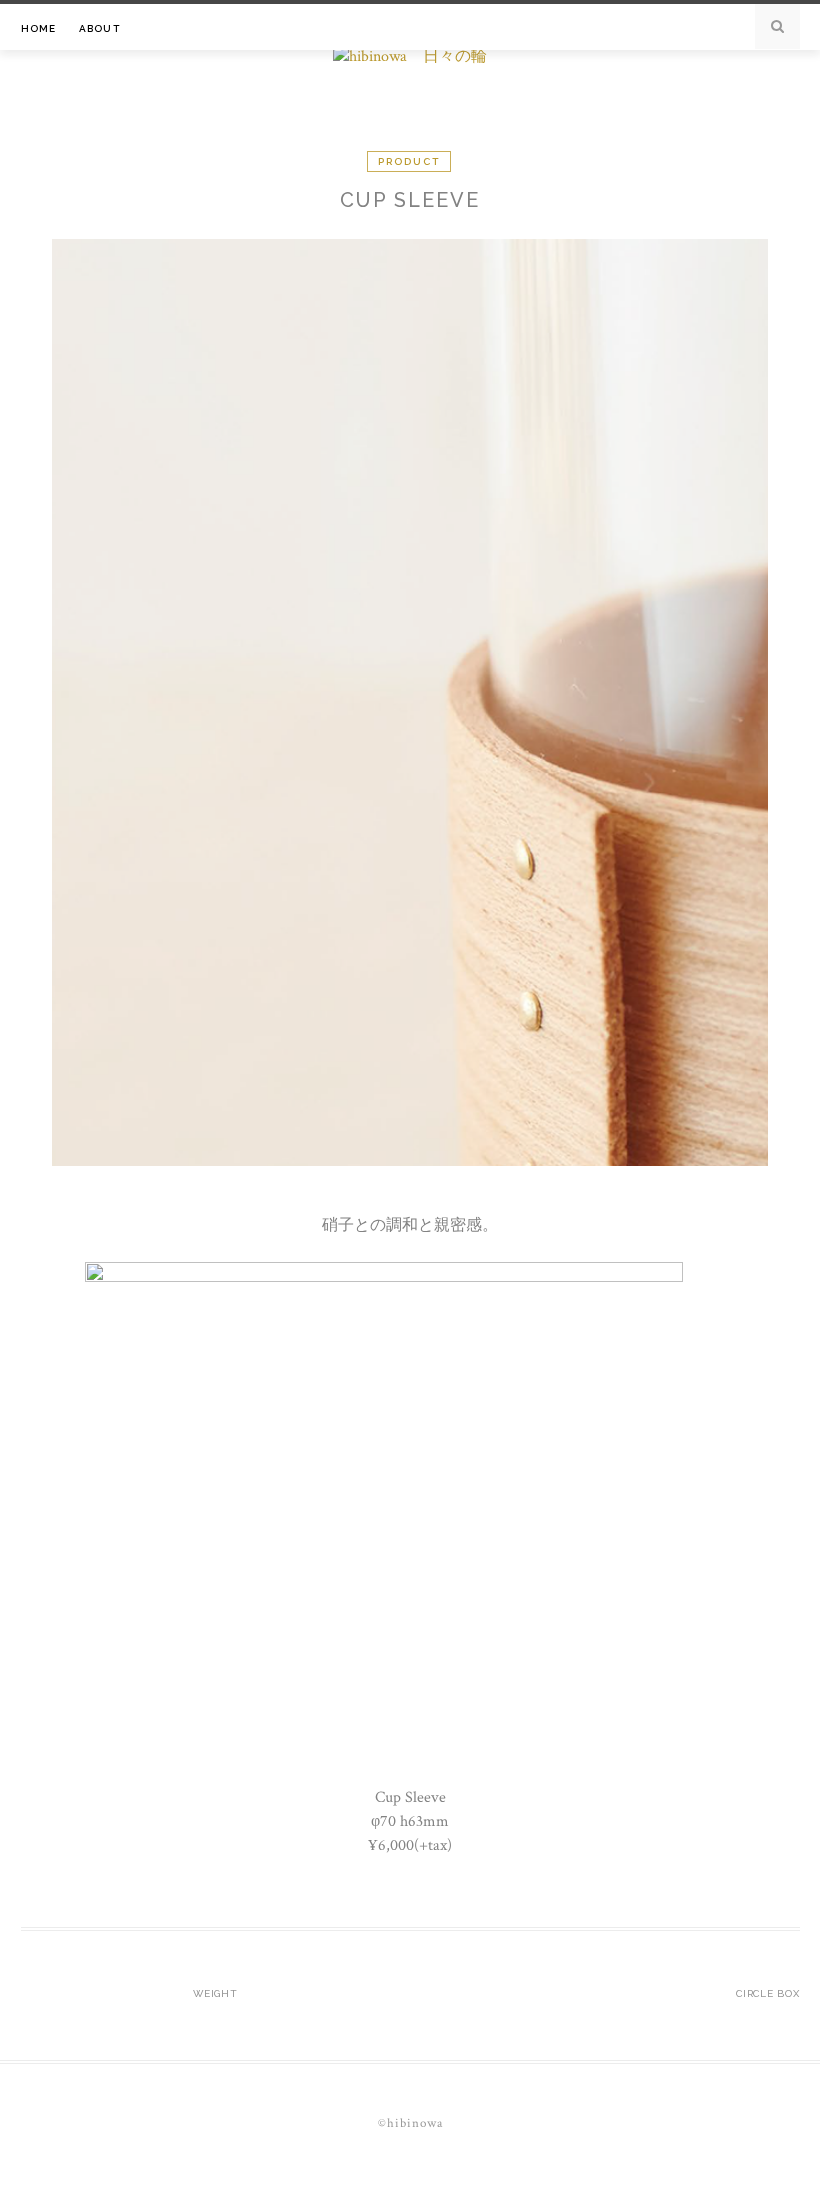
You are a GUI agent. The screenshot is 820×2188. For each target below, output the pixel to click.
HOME (39, 28)
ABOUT (99, 28)
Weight (215, 1993)
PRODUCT (409, 161)
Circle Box (768, 1993)
